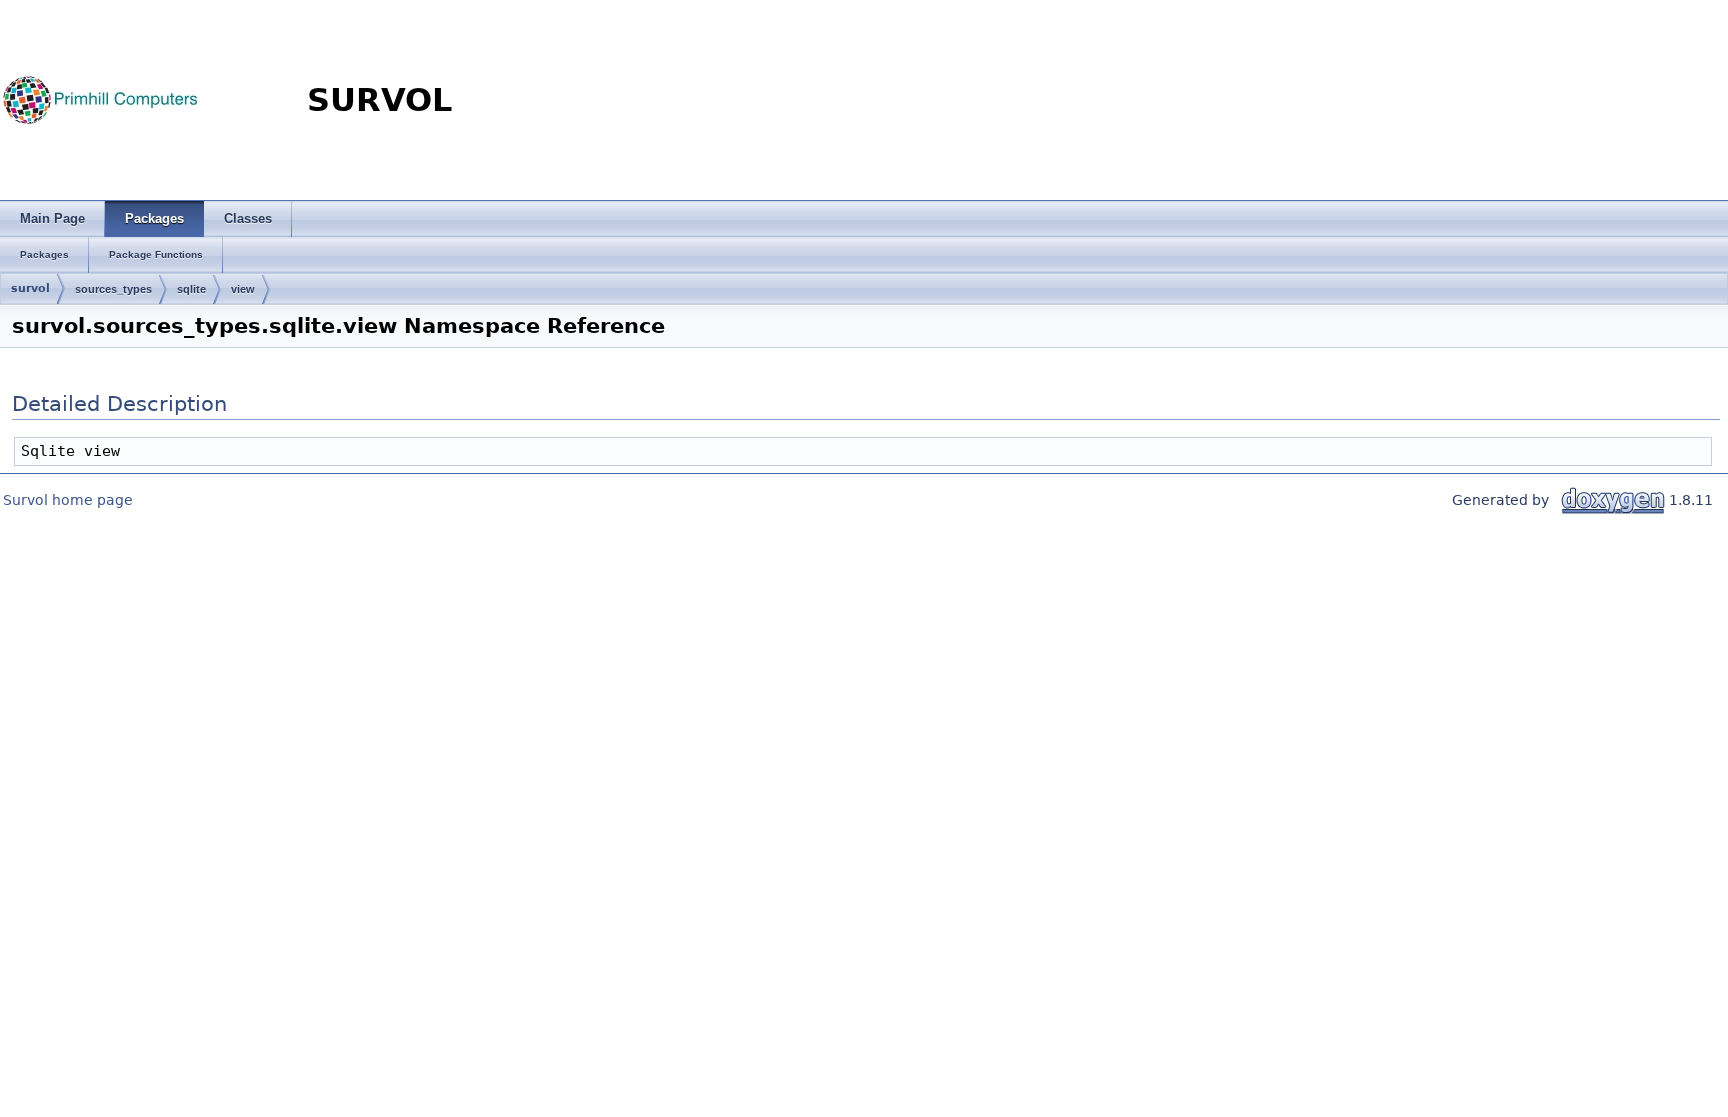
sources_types (113, 289)
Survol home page (68, 500)
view (243, 289)
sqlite (191, 289)
